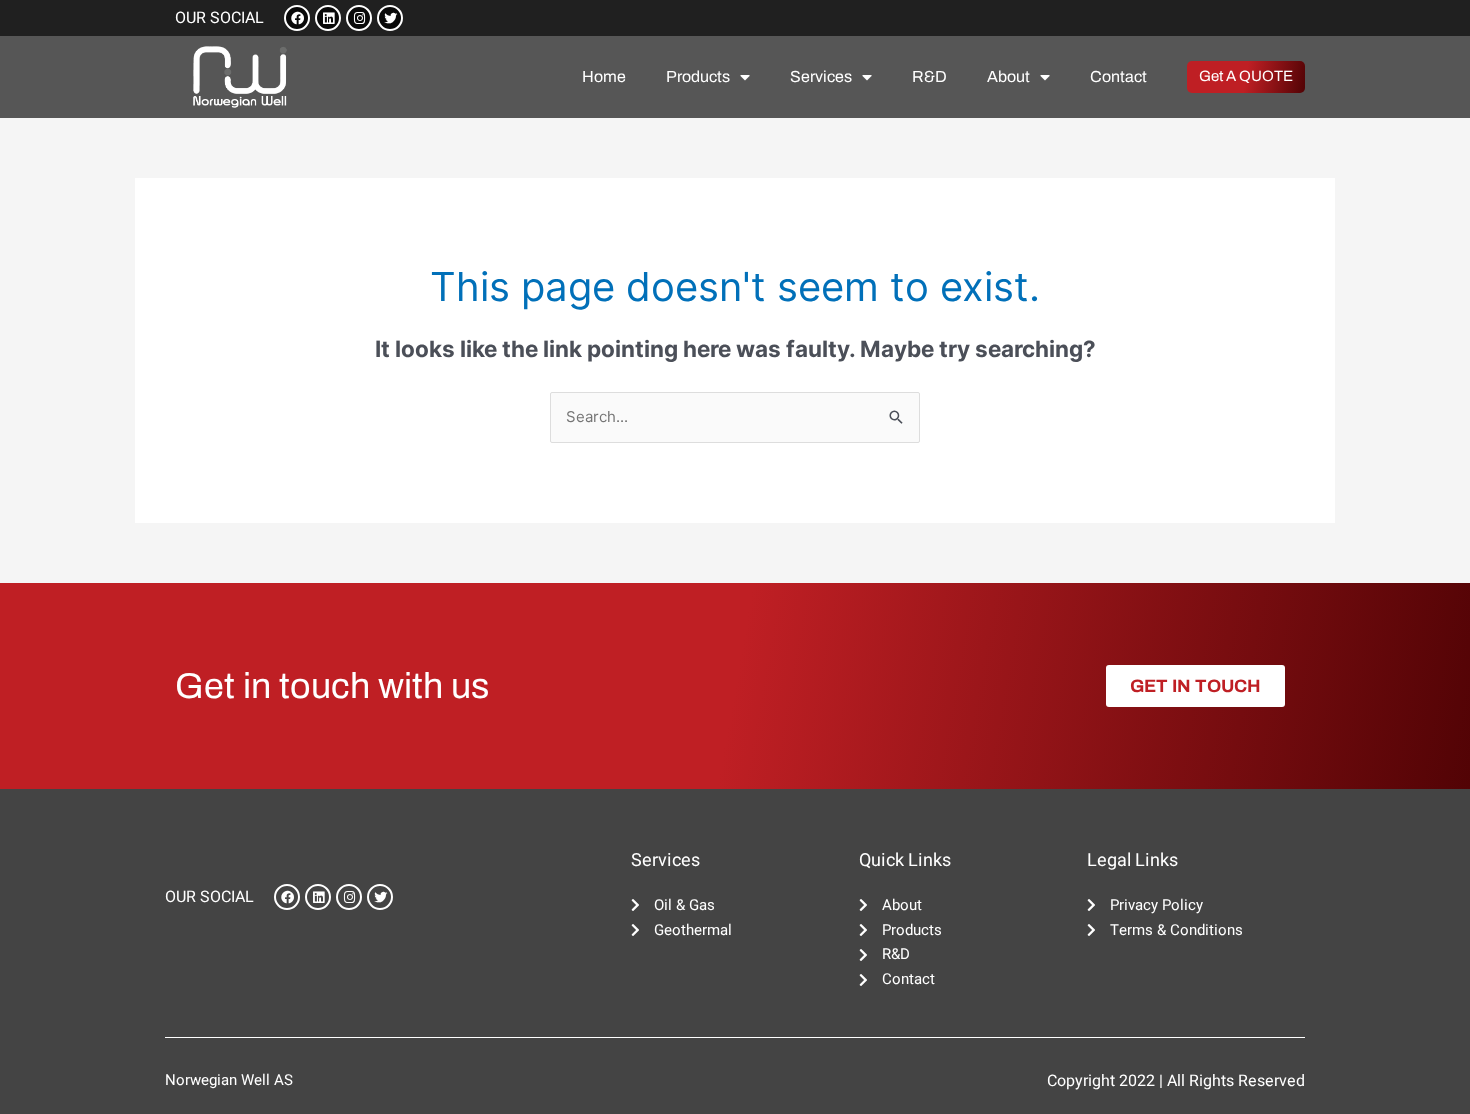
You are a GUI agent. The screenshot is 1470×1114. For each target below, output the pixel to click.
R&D (929, 76)
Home (604, 76)
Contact (1118, 76)
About (1008, 76)
